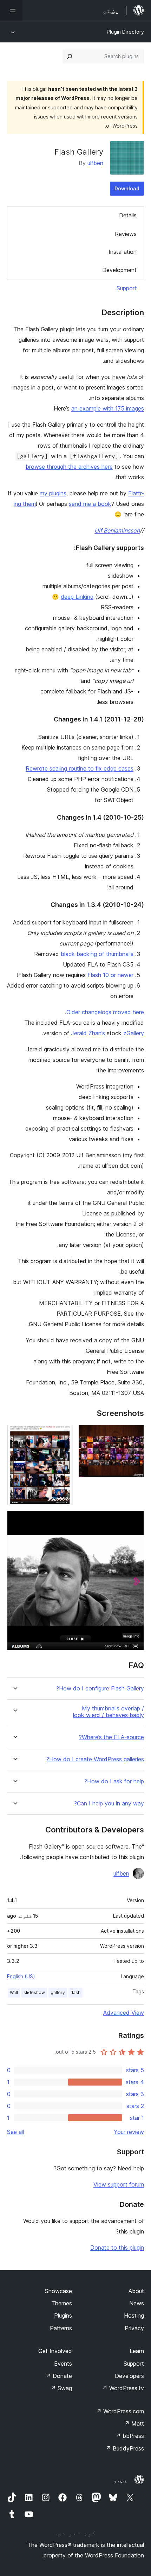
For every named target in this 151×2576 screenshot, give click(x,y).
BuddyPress (125, 2448)
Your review (129, 2132)
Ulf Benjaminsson (117, 530)
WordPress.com (120, 2411)
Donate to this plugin (117, 2248)
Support (127, 288)
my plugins (53, 493)
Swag (61, 2388)
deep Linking (77, 597)
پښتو (120, 2480)
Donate (59, 2376)
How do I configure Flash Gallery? (100, 1689)
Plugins (63, 2316)
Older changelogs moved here (105, 1012)
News (137, 2303)
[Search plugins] (70, 56)
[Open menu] (11, 11)
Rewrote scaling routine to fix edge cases (80, 768)
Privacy (134, 2328)
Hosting (134, 2316)
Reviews (126, 234)
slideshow (34, 1992)
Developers (129, 2376)
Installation (123, 252)
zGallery (134, 1033)
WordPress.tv (123, 2388)
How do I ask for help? (114, 1781)
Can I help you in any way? (109, 1804)
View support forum (119, 2184)
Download (127, 188)
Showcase (58, 2291)
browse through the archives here (69, 467)
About (136, 2291)
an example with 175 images (108, 408)
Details (128, 215)
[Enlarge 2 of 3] (63, 1434)
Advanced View (124, 2013)
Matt (134, 2424)
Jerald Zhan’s (88, 1033)
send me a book (90, 504)
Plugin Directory (125, 32)
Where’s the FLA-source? (111, 1737)
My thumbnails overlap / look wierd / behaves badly (109, 1712)
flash (75, 1992)
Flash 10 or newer (110, 975)
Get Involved (55, 2351)
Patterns (61, 2328)
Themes (62, 2303)
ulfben (95, 163)
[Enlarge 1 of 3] (134, 1434)
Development (119, 270)
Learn (137, 2351)
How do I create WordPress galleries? (95, 1759)
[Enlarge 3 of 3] (134, 1520)
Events (63, 2364)
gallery (58, 1992)
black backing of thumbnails (97, 954)
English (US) (21, 1976)
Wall (14, 1992)
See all (15, 2132)
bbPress (130, 2436)
